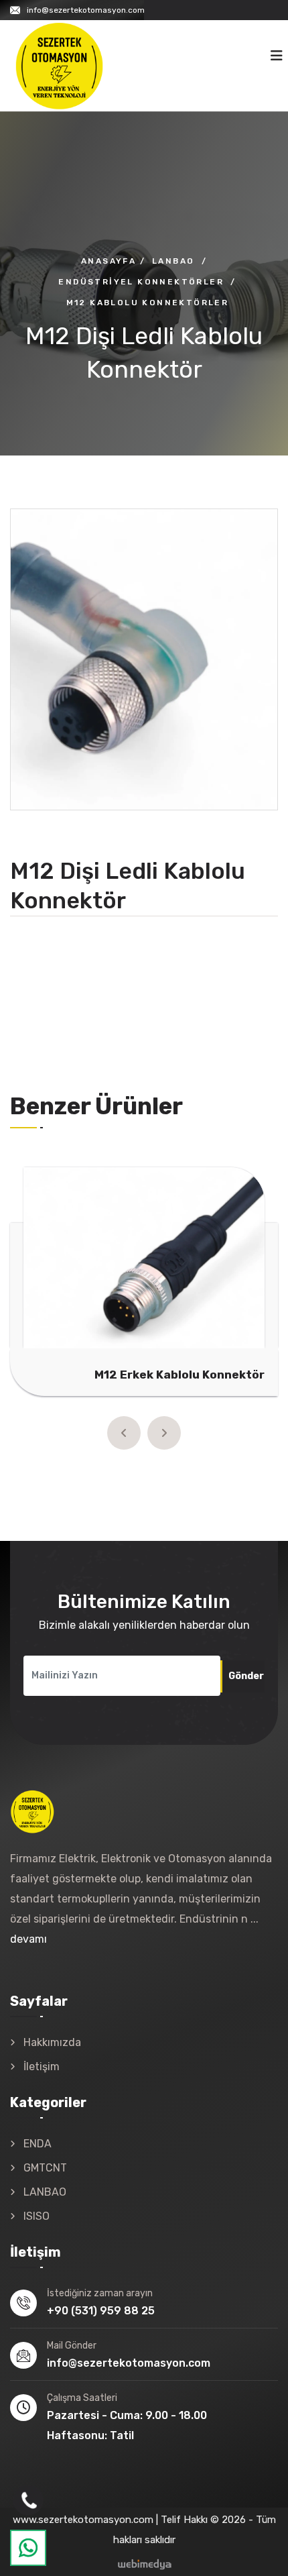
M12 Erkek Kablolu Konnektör (179, 1375)
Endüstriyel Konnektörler (141, 282)
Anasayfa (109, 261)
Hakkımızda (52, 2042)
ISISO (37, 2216)
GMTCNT (45, 2168)
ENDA (38, 2144)
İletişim (42, 2067)
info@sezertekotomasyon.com (86, 10)
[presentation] (124, 1433)
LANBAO (45, 2192)
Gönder (246, 1676)
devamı (28, 1939)
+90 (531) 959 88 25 (101, 2311)
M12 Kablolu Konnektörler (148, 303)
